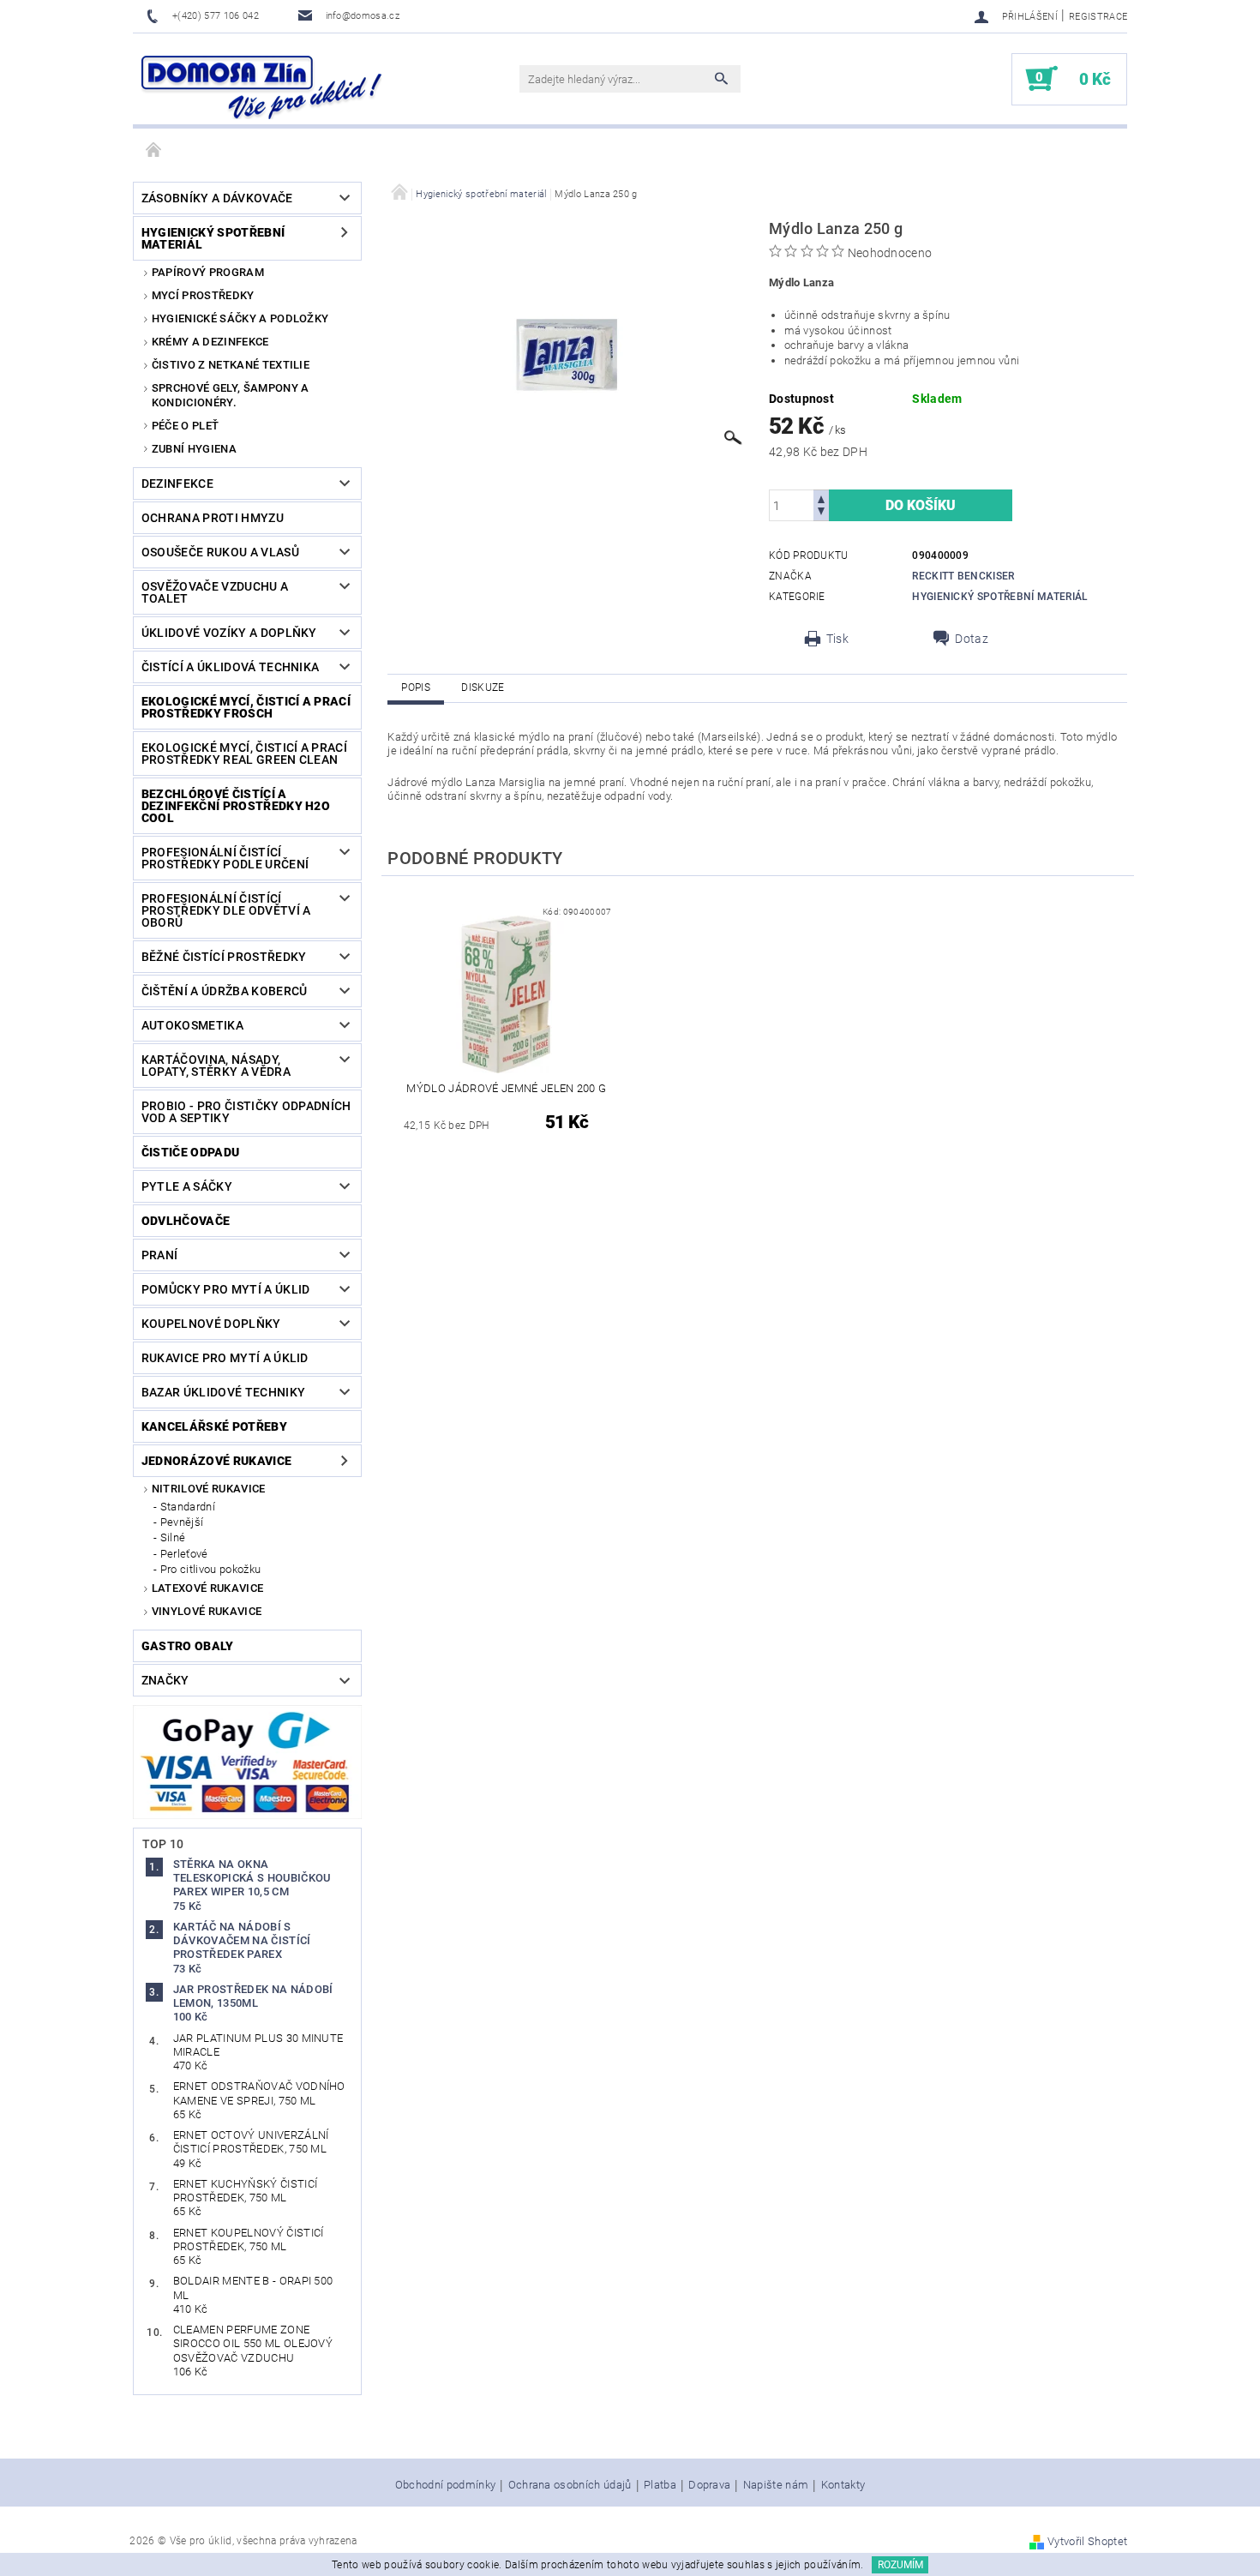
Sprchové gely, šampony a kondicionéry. (231, 395)
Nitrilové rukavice (209, 1489)
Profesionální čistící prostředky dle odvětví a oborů (226, 910)
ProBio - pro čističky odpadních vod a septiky (246, 1112)
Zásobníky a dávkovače (217, 198)
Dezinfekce (177, 483)
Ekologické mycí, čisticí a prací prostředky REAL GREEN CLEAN (244, 754)
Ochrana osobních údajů (570, 2485)
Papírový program (208, 272)
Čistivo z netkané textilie (231, 365)
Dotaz (972, 639)
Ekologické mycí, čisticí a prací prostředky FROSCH (246, 707)
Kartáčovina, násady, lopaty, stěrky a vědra (216, 1066)
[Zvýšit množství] (821, 498)
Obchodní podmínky (445, 2485)
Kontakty (843, 2485)
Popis (416, 688)
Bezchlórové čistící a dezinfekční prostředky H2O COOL (236, 806)
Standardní (188, 1507)
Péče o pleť (186, 426)
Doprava (709, 2485)
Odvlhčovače (186, 1221)
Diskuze (483, 688)
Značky (165, 1680)
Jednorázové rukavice (216, 1461)
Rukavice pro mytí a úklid (225, 1358)
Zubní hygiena (194, 449)
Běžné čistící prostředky (224, 957)
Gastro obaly (188, 1646)
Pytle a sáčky (187, 1186)
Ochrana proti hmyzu (213, 518)
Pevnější (182, 1522)
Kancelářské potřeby (214, 1426)
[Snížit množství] (821, 513)
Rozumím (900, 2565)
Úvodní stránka (154, 151)
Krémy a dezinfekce (210, 342)
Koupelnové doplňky (211, 1324)
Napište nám (776, 2485)
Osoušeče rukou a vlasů (220, 552)
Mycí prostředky (203, 295)
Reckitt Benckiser (963, 576)
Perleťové (184, 1554)
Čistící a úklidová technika (231, 667)
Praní (160, 1255)
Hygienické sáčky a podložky (240, 318)
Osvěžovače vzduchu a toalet (215, 592)
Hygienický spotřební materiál (213, 238)
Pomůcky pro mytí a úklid (226, 1289)
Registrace (1098, 17)
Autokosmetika (192, 1025)
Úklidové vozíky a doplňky (229, 633)
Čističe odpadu (190, 1152)
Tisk (837, 639)
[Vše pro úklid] (261, 87)
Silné (173, 1537)
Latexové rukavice (207, 1588)
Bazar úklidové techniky (223, 1392)
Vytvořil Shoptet (1087, 2541)
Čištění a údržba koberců (225, 991)
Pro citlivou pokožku (210, 1569)
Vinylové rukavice (207, 1611)
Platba (660, 2485)
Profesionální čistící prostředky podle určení (225, 858)
